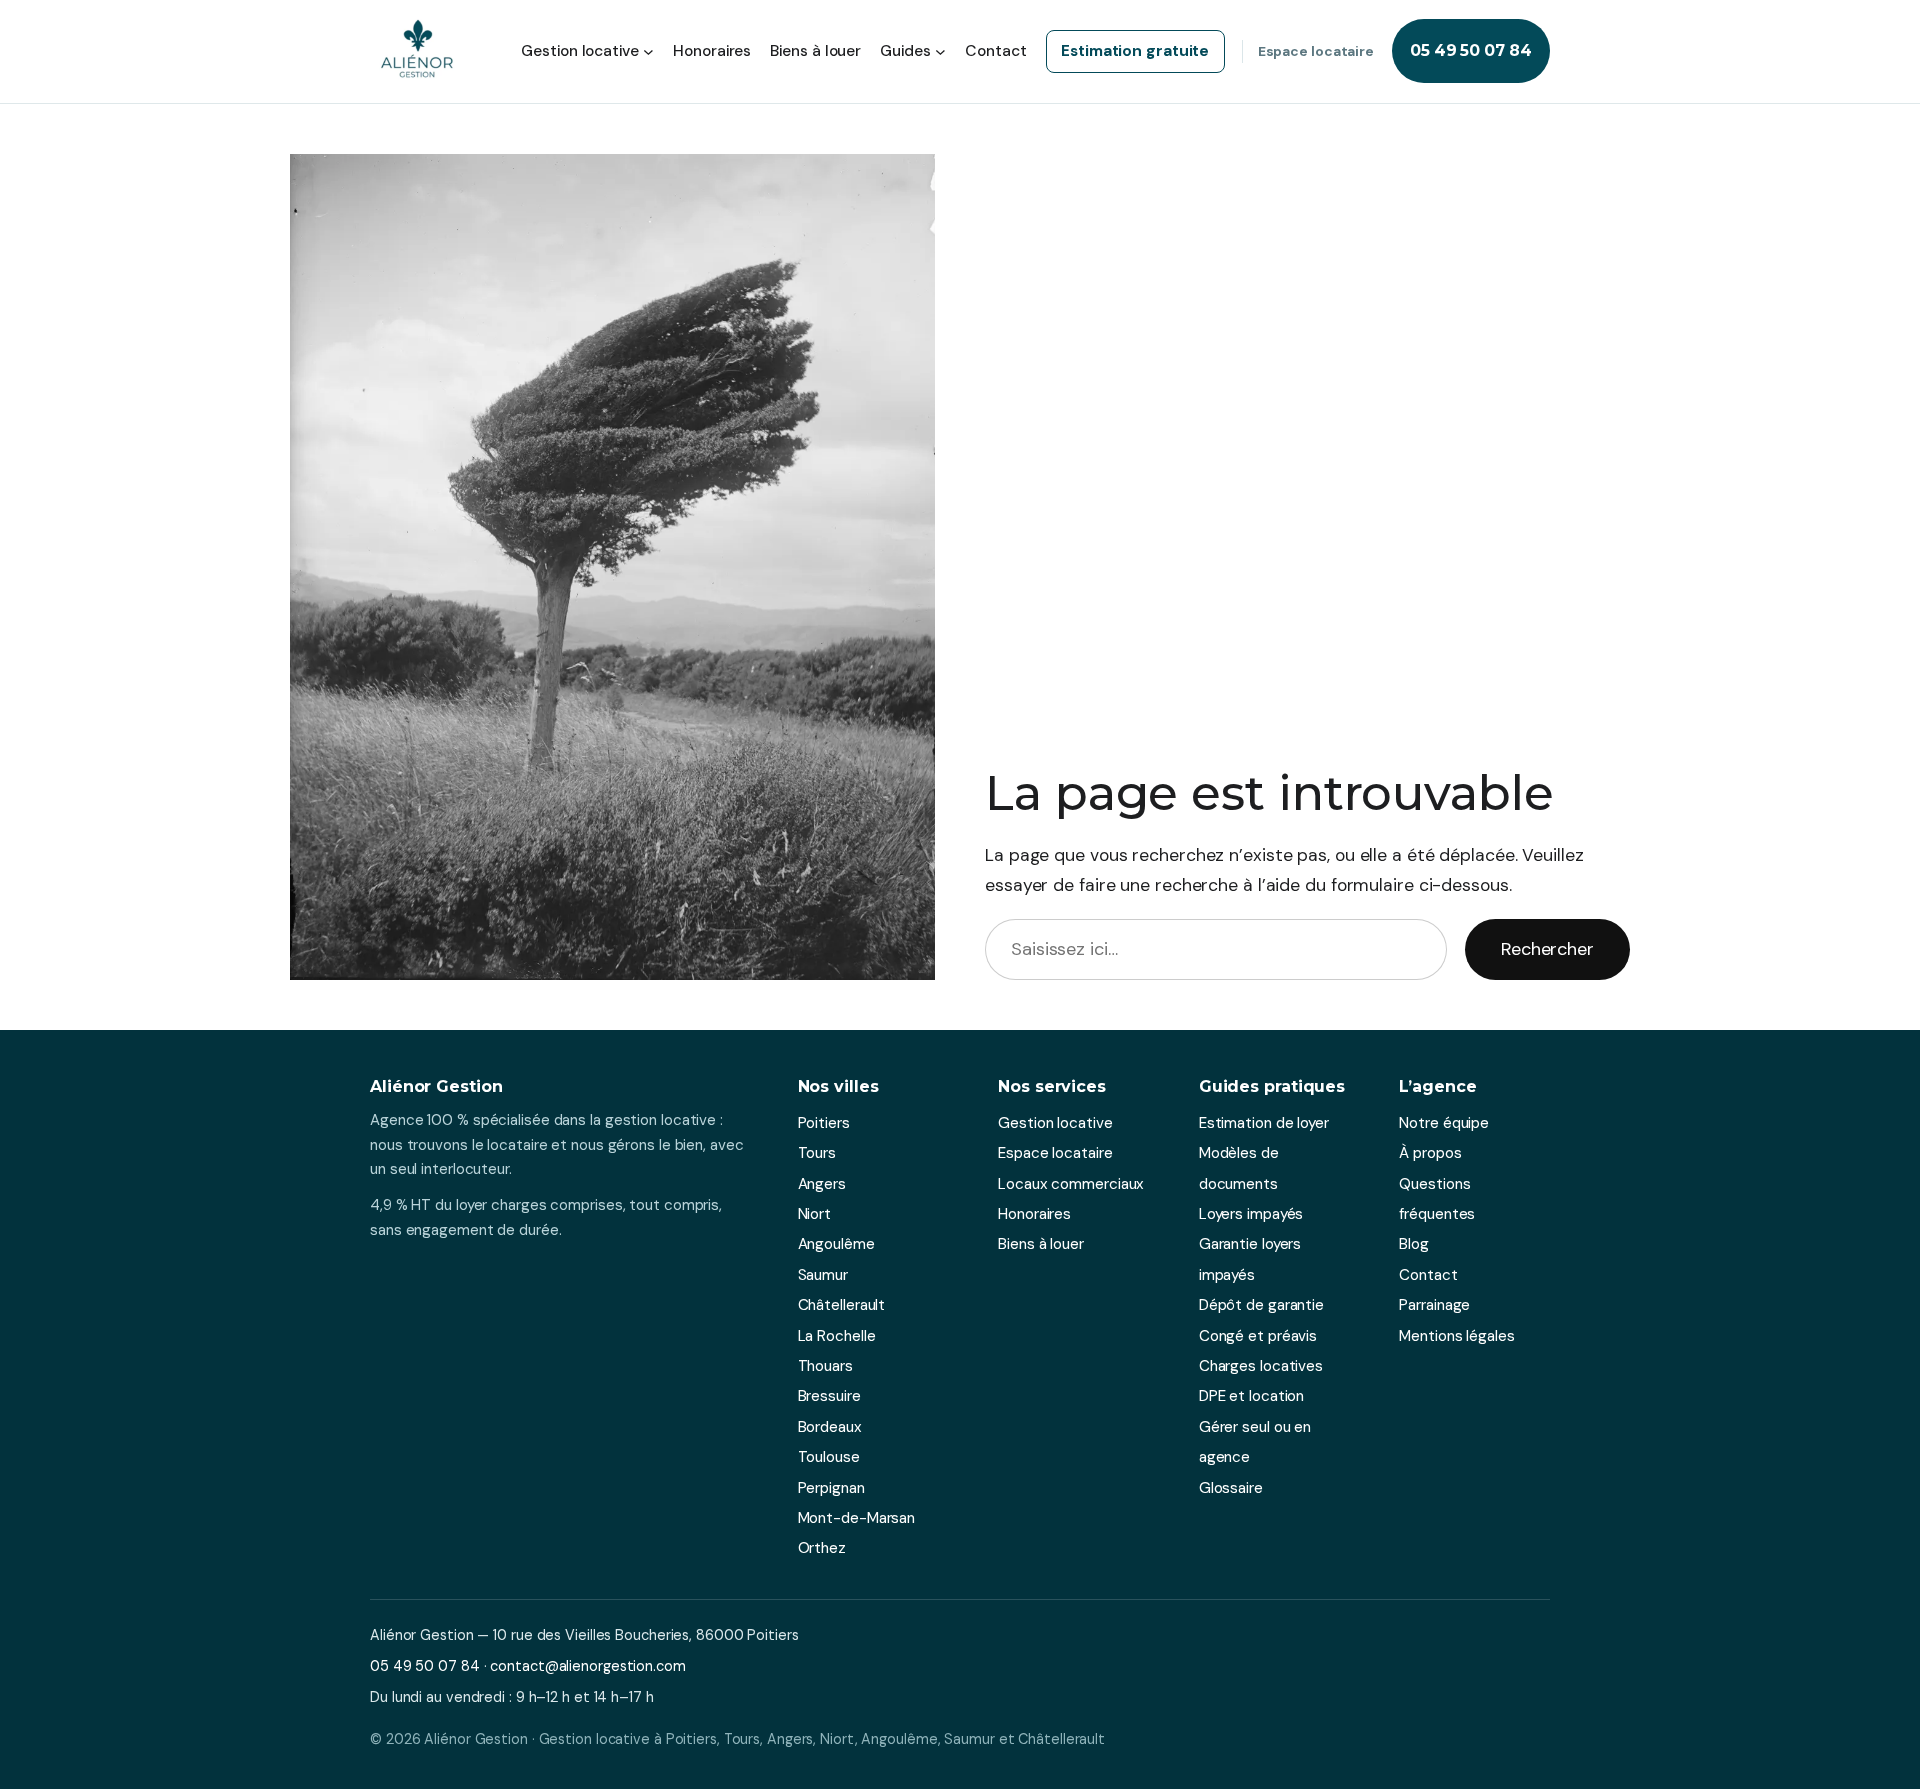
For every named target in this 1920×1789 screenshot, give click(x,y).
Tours (817, 1153)
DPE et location (1252, 1396)
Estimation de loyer (1264, 1123)
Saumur (823, 1275)
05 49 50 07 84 (1471, 50)
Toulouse (829, 1457)
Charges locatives (1261, 1366)
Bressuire (829, 1396)
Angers (822, 1184)
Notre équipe (1444, 1123)
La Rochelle (837, 1336)
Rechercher (1547, 949)
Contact (1428, 1275)
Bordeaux (830, 1427)
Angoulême (836, 1244)
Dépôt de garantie (1261, 1305)
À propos (1430, 1153)
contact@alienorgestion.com (587, 1666)
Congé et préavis (1258, 1336)
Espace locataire (1316, 51)
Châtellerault (842, 1305)
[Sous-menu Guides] (940, 51)
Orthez (822, 1548)
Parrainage (1434, 1305)
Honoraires (1034, 1214)
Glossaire (1231, 1488)
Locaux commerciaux (1071, 1184)
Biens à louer (1041, 1244)
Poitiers (824, 1123)
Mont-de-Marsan (857, 1518)
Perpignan (831, 1488)
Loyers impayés (1251, 1214)
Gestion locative (1055, 1123)
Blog (1414, 1244)
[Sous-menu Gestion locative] (648, 51)
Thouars (825, 1366)
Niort (815, 1214)
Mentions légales (1456, 1336)
